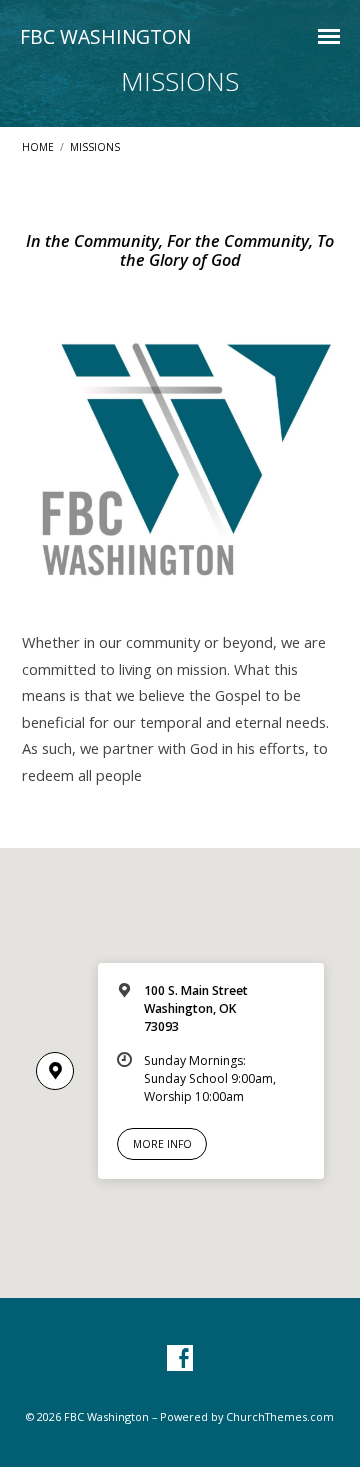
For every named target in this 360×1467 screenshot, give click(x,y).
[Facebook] (180, 1359)
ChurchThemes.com (280, 1416)
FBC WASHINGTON (105, 36)
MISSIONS (95, 147)
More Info (162, 1144)
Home (38, 147)
